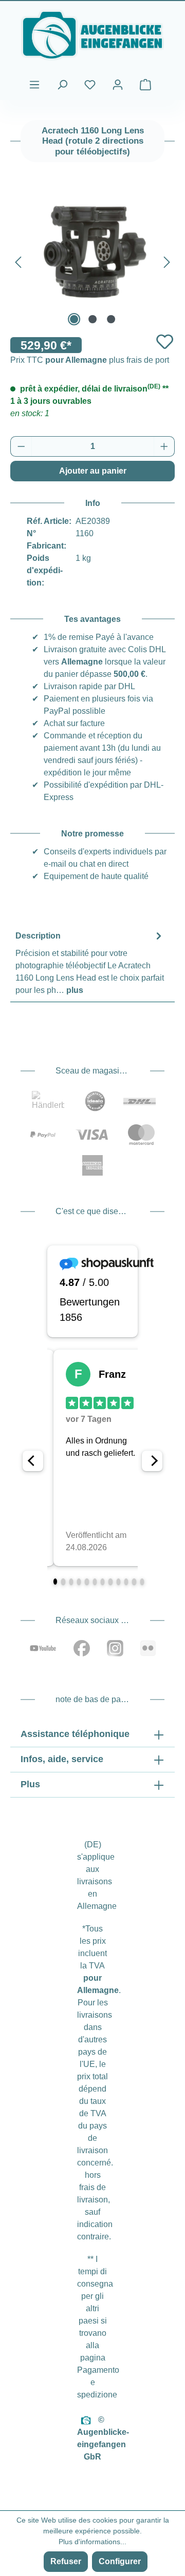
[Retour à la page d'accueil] (92, 35)
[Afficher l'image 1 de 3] (74, 319)
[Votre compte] (118, 85)
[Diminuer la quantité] (21, 446)
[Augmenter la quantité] (164, 446)
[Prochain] (167, 260)
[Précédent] (18, 260)
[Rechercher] (62, 85)
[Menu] (34, 85)
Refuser (66, 2561)
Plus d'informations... (92, 2542)
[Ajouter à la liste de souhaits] (165, 341)
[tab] (90, 962)
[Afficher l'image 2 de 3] (92, 319)
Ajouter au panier (93, 471)
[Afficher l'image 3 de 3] (111, 319)
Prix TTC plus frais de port (90, 360)
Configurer (120, 2561)
